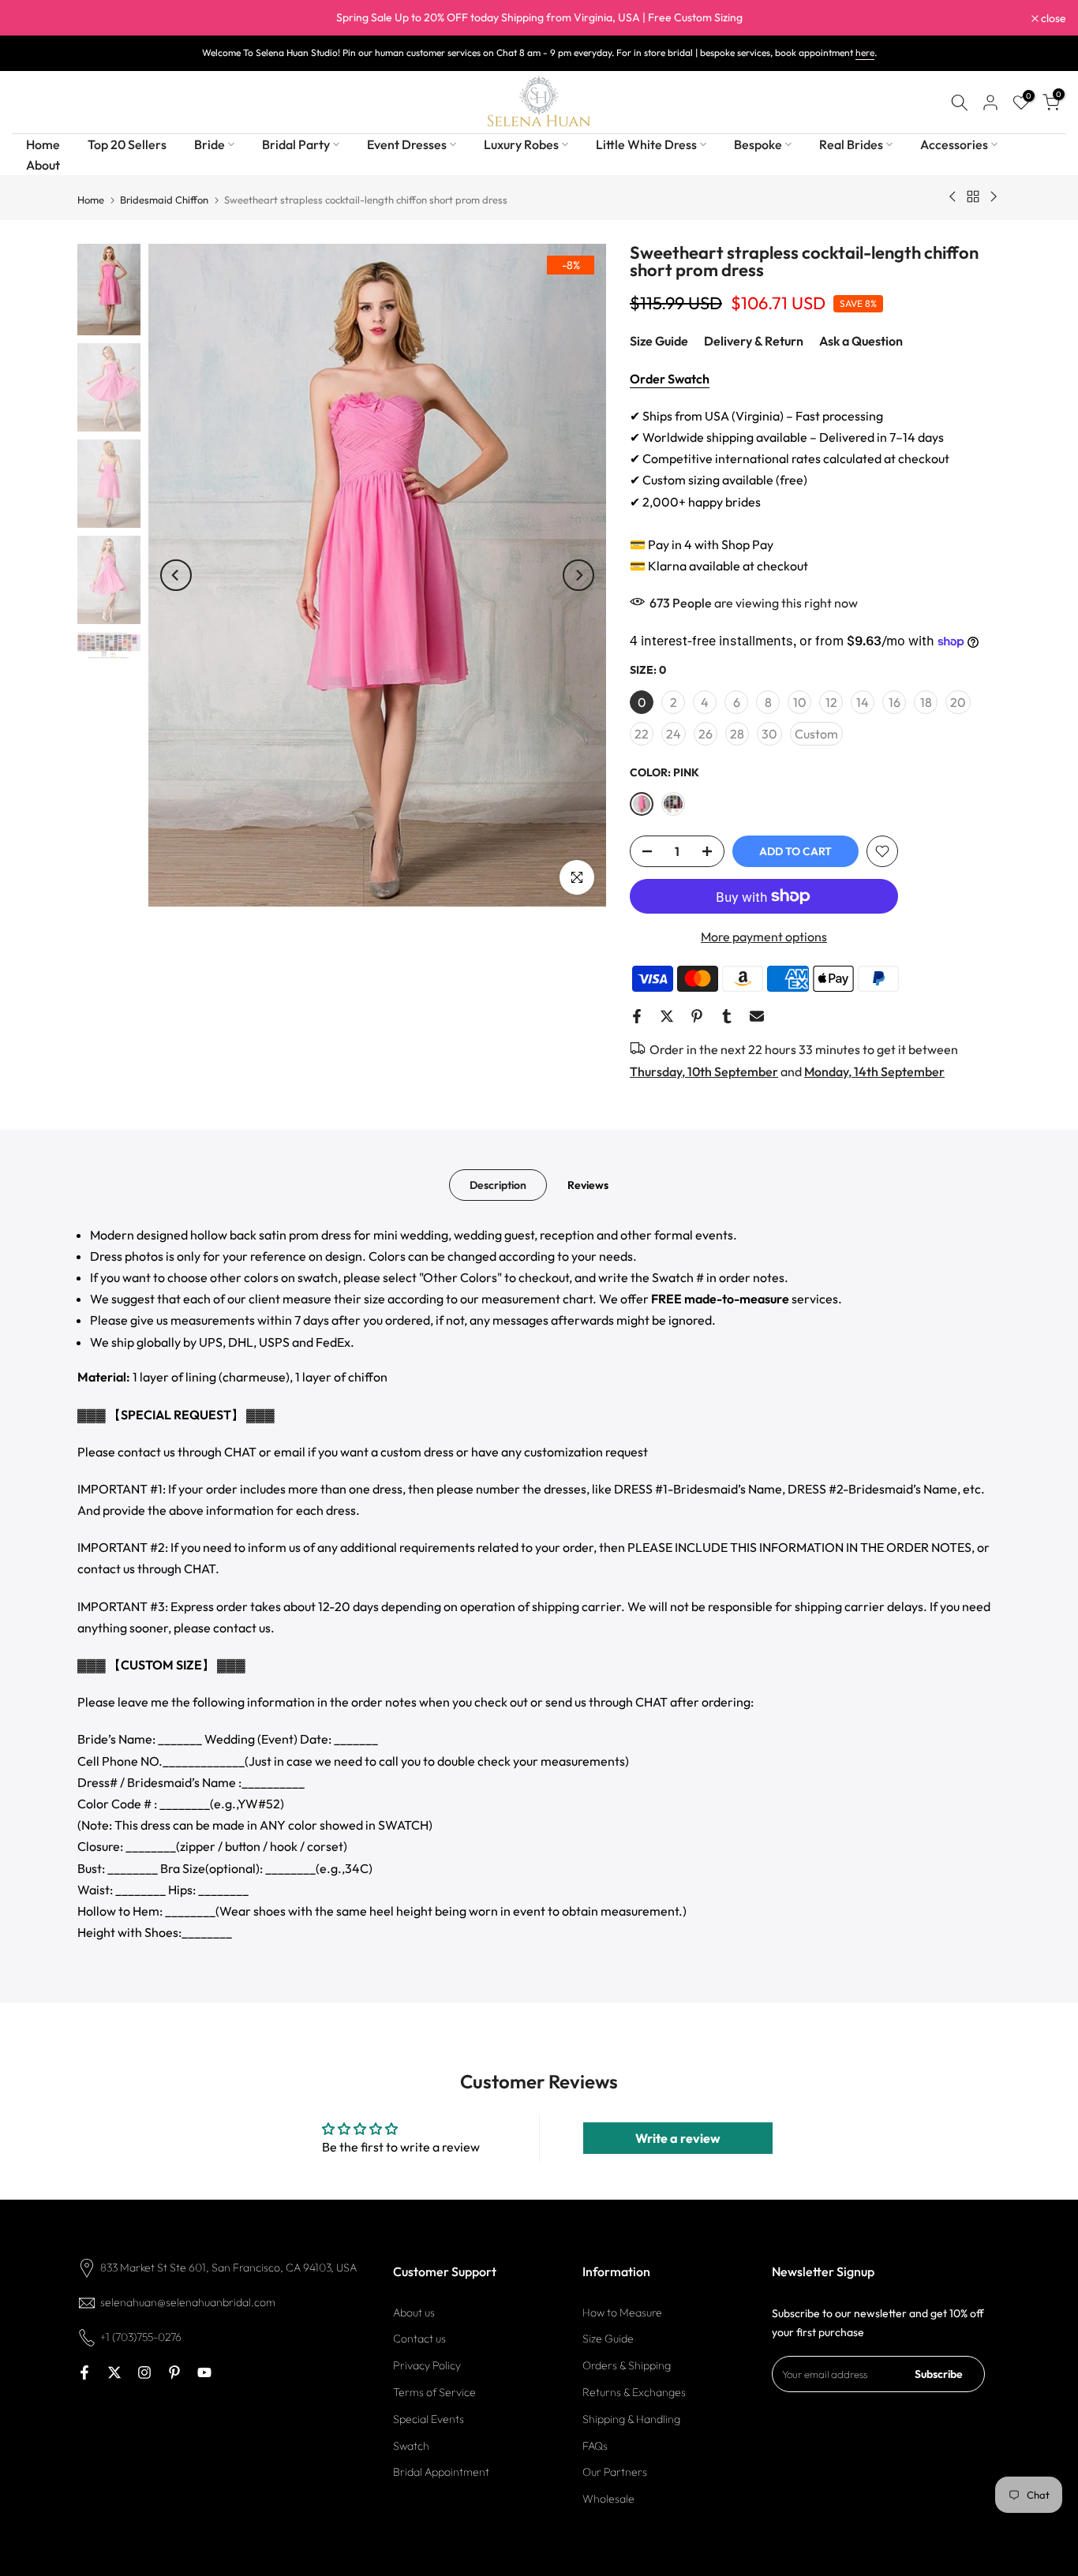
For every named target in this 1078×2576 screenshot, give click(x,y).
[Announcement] (539, 18)
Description (498, 1184)
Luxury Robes (521, 144)
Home (43, 144)
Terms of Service (434, 2392)
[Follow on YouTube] (204, 2372)
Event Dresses (407, 144)
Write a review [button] (678, 2138)
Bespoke (758, 144)
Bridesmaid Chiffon (164, 200)
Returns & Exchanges (634, 2392)
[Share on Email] (757, 1016)
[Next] (578, 575)
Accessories (954, 144)
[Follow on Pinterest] (174, 2372)
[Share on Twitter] (667, 1016)
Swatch (411, 2446)
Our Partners (615, 2473)
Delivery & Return (754, 341)
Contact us (419, 2339)
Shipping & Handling (631, 2419)
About (43, 165)
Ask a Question (861, 341)
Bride (210, 144)
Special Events (429, 2419)
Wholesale (608, 2499)
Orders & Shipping (627, 2365)
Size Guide (659, 341)
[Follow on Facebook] (84, 2372)
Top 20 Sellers (127, 144)
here (865, 52)
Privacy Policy (427, 2365)
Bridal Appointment (441, 2473)
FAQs (595, 2446)
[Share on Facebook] (637, 1016)
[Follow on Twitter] (114, 2372)
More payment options (764, 937)
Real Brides (851, 144)
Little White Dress (646, 144)
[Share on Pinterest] (697, 1016)
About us (414, 2312)
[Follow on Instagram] (144, 2372)
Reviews (588, 1184)
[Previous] (176, 575)
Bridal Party (296, 144)
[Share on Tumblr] (727, 1016)
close (33, 18)
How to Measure (622, 2312)
